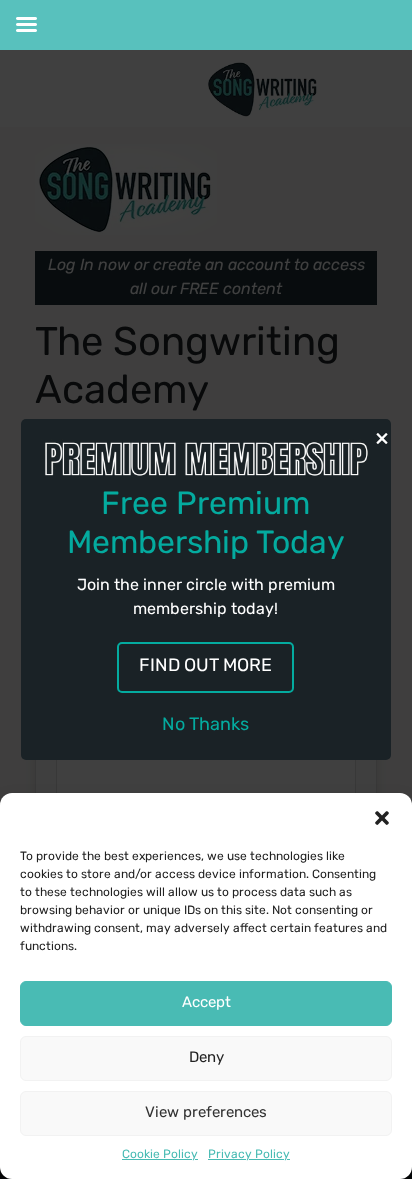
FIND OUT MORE (205, 667)
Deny (206, 1058)
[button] (382, 818)
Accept (206, 1003)
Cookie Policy (160, 1155)
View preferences (206, 1113)
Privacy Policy (249, 1155)
